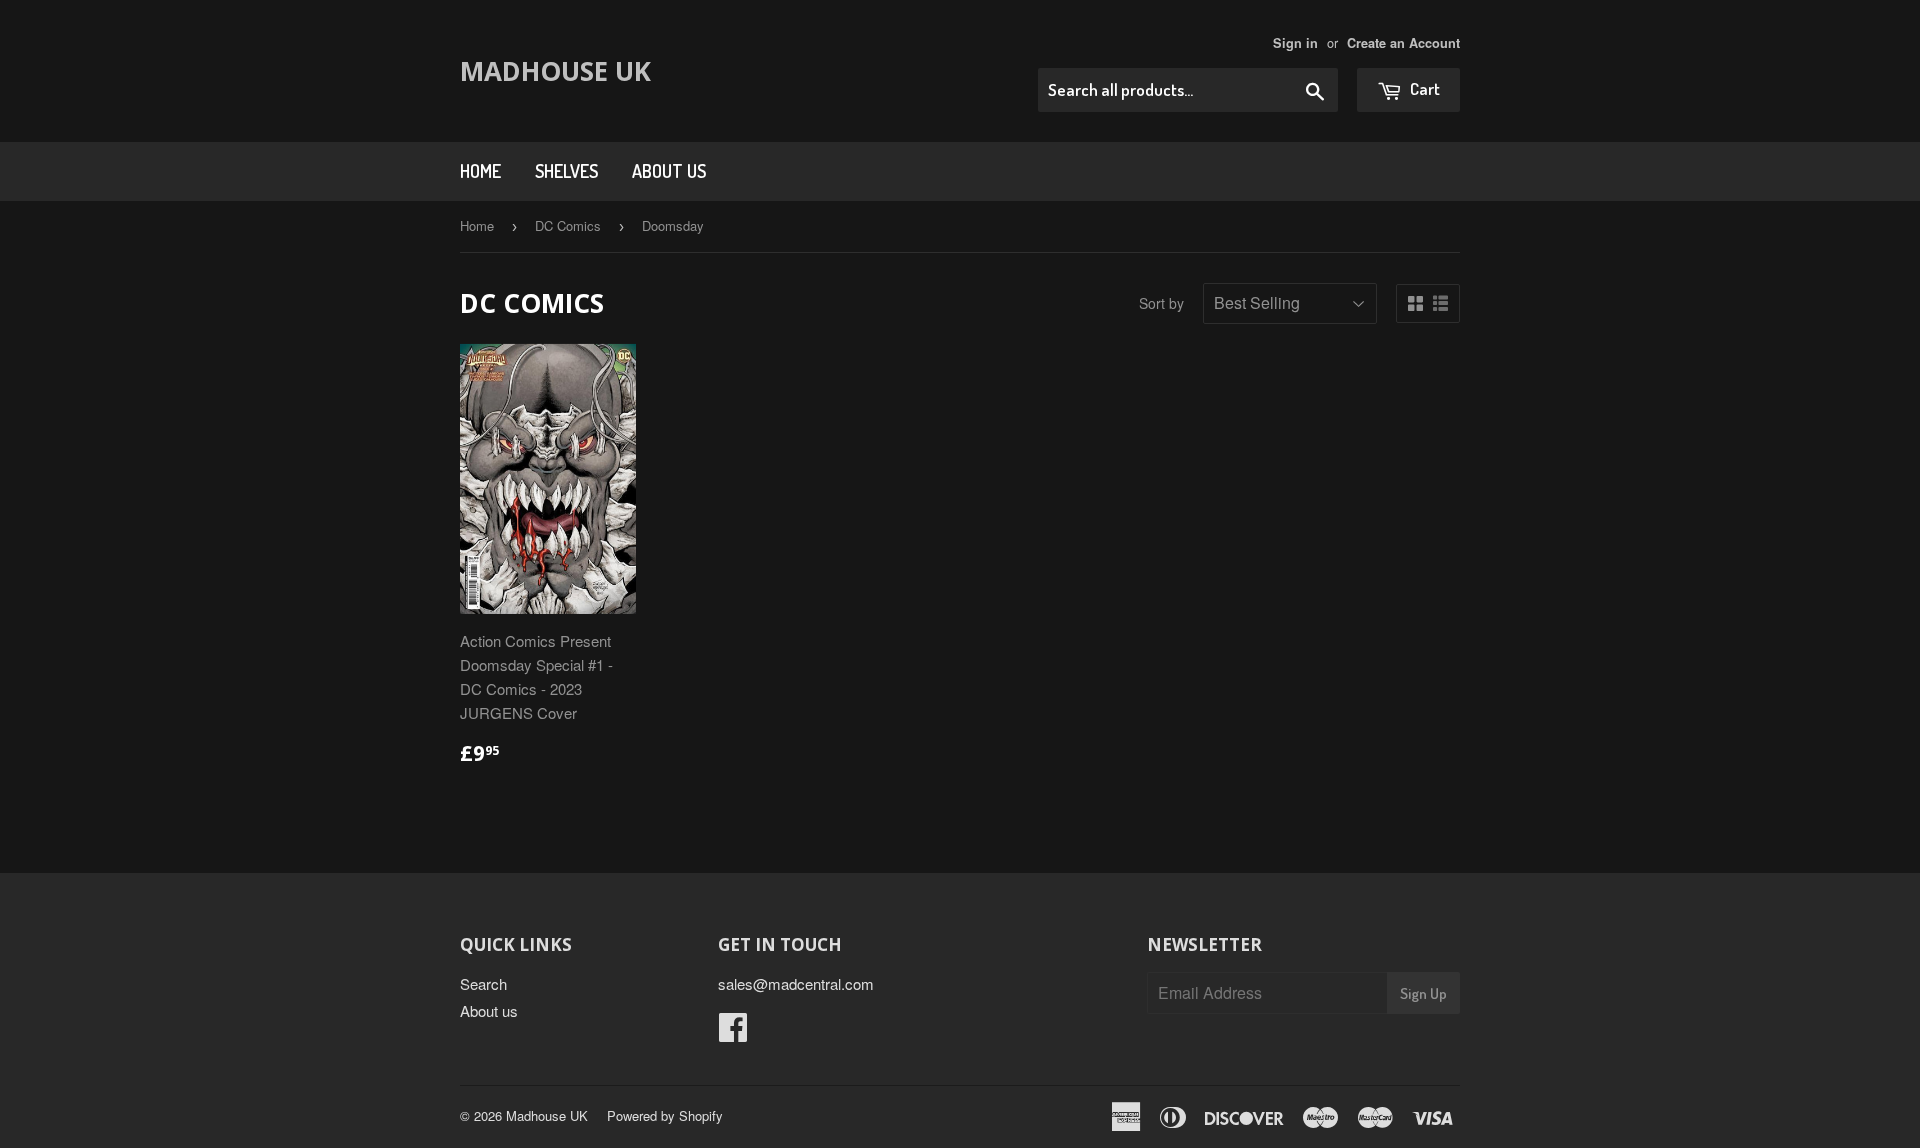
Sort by (1161, 303)
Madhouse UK (555, 71)
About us (669, 171)
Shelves (566, 171)
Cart (1423, 88)
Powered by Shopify (665, 1115)
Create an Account (1403, 43)
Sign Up (1423, 993)
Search (483, 983)
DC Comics (568, 225)
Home (480, 171)
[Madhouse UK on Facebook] (733, 1032)
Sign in (1295, 43)
